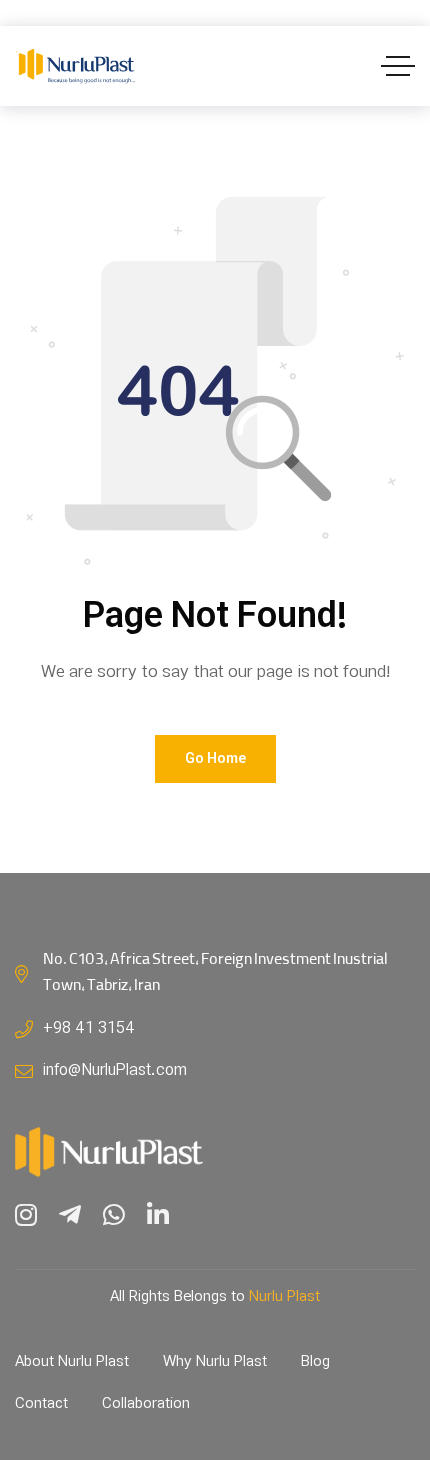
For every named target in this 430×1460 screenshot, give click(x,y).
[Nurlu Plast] (76, 66)
